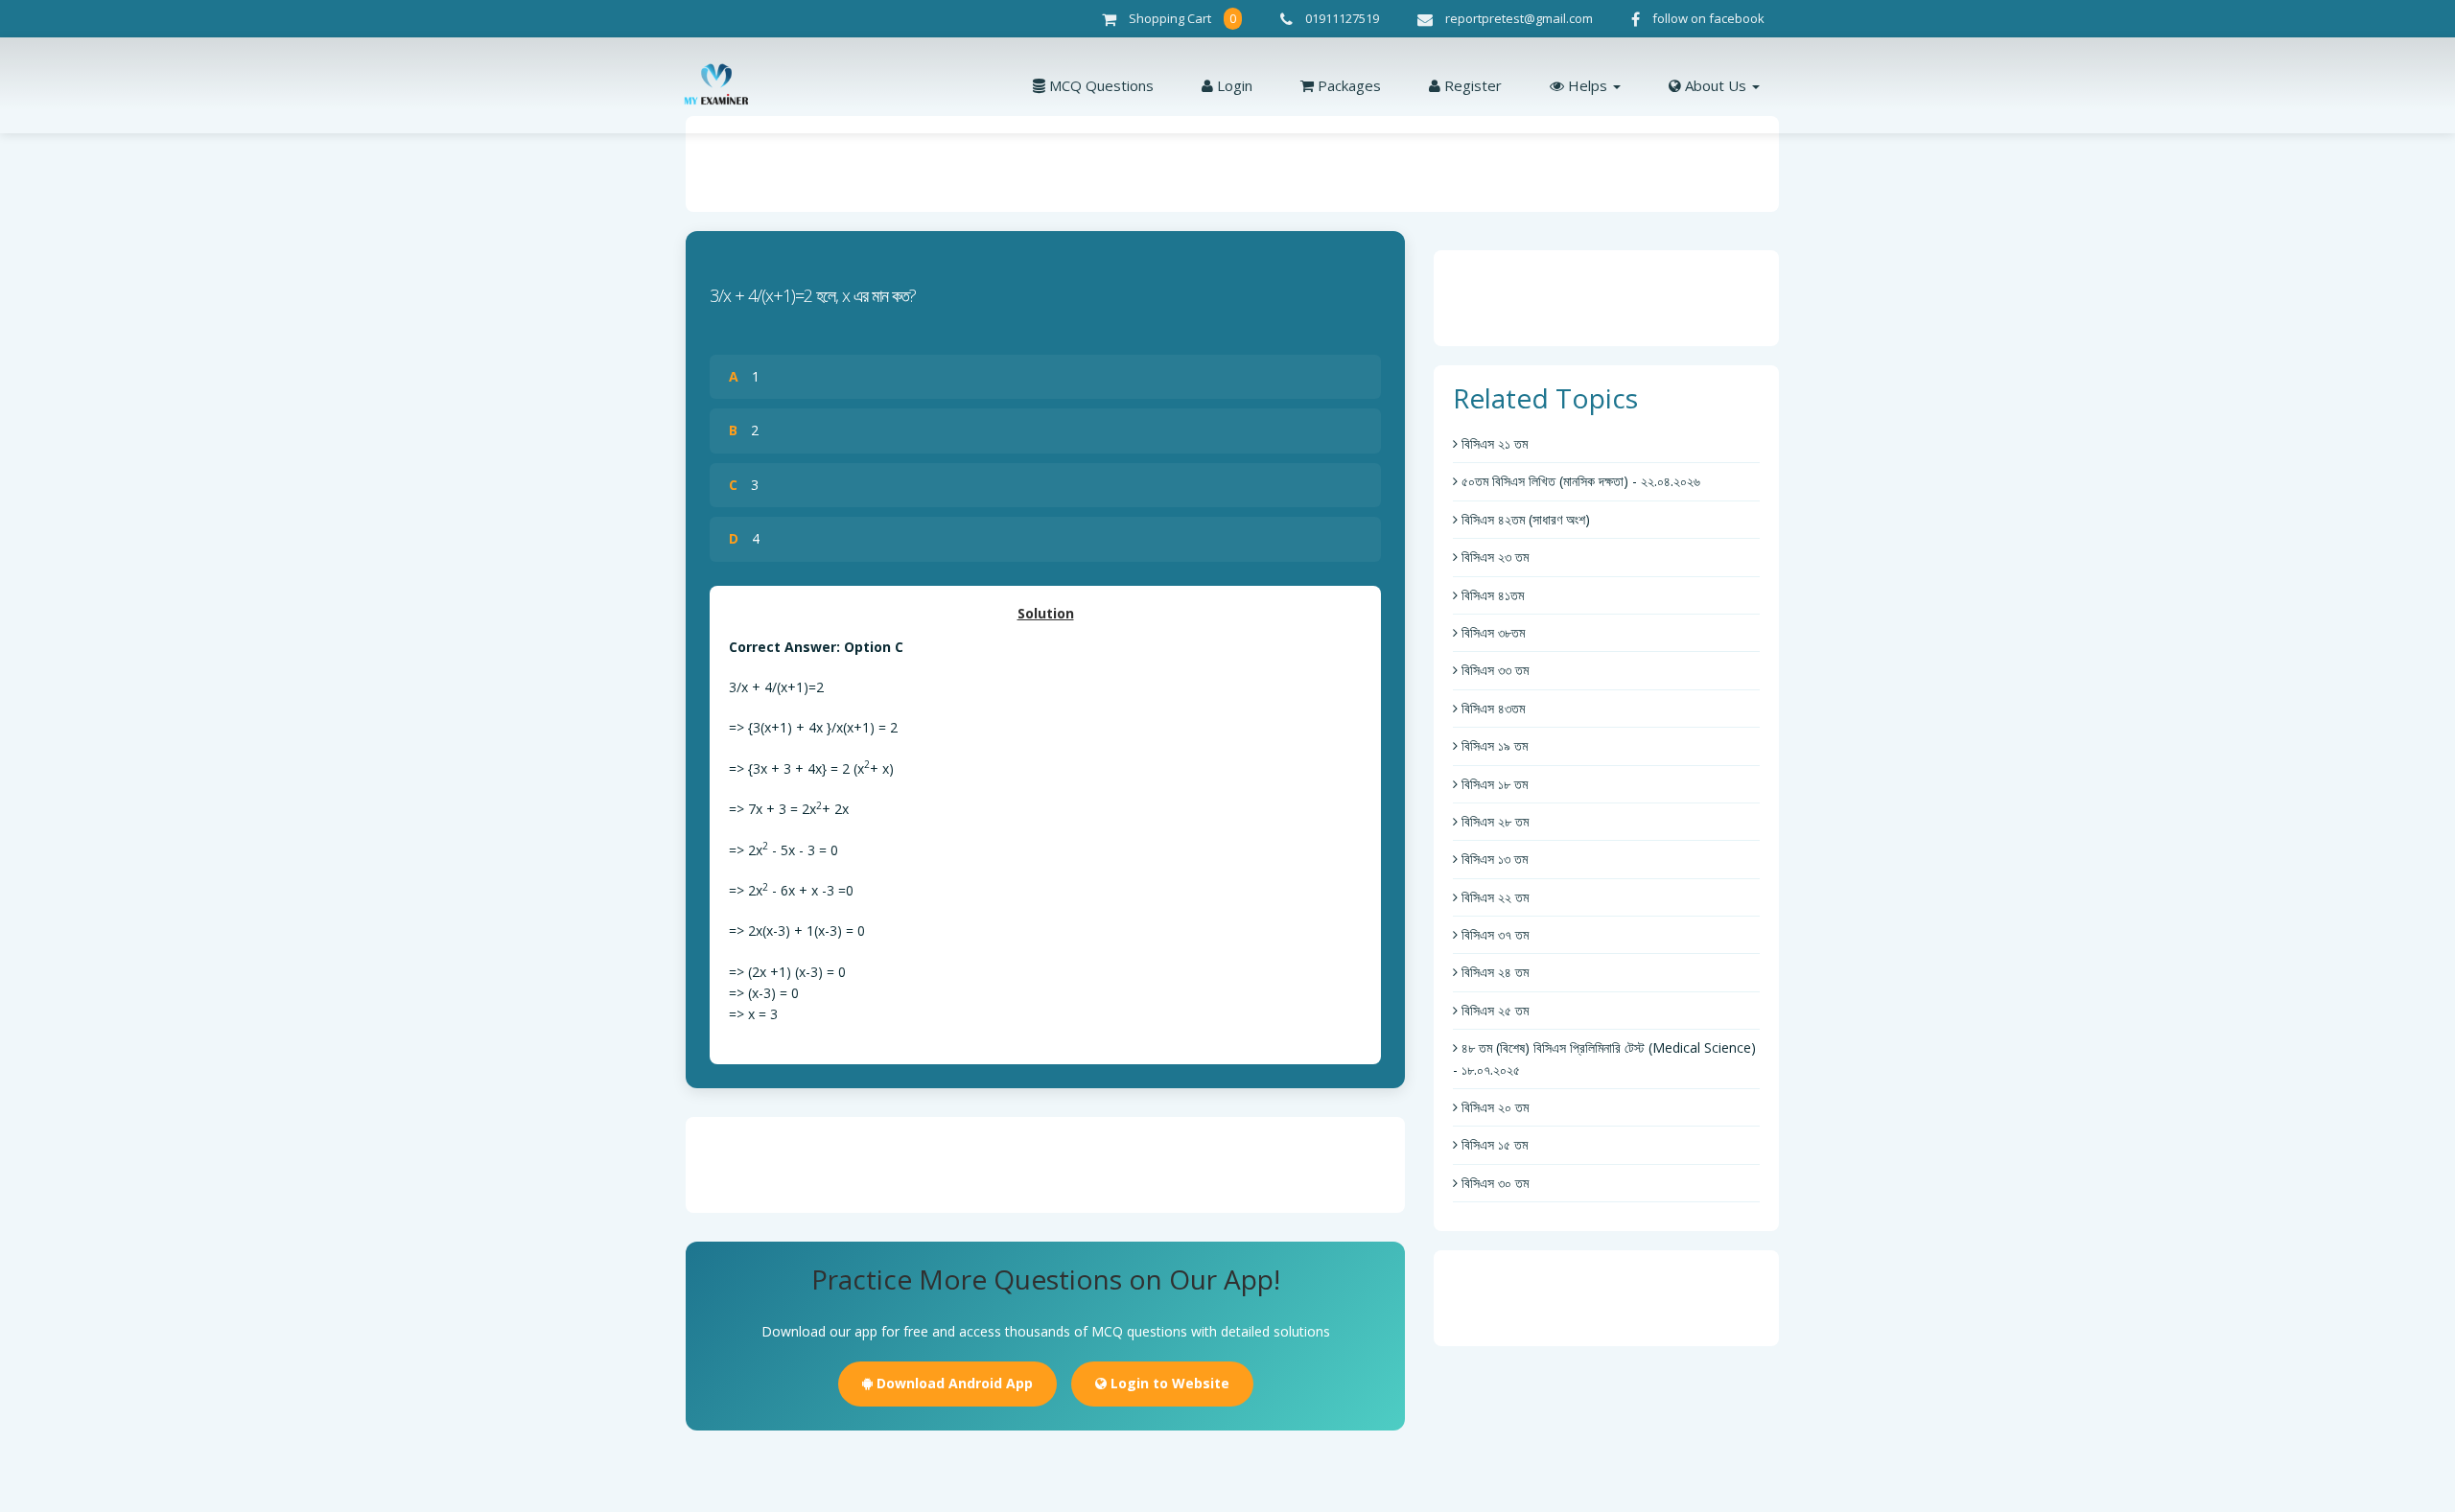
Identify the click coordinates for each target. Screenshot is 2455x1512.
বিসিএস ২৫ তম (1493, 1010)
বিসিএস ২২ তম (1493, 897)
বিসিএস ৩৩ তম (1493, 670)
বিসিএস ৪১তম (1491, 595)
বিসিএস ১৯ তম (1493, 745)
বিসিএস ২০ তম (1493, 1107)
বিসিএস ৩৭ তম (1493, 934)
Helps (1588, 85)
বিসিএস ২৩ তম (1493, 557)
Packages (1347, 85)
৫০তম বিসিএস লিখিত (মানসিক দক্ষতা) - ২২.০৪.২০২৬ (1579, 481)
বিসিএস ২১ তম (1493, 443)
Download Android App (953, 1383)
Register (1471, 85)
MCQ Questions (1099, 85)
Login (1233, 85)
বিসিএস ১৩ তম (1493, 859)
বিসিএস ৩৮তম (1491, 632)
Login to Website (1168, 1383)
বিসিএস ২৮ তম (1493, 821)
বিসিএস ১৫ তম (1493, 1144)
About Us (1716, 85)
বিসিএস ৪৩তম (1491, 708)
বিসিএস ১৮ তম (1493, 784)
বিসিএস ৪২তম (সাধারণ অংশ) (1524, 519)
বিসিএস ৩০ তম (1493, 1183)
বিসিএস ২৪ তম (1493, 972)
